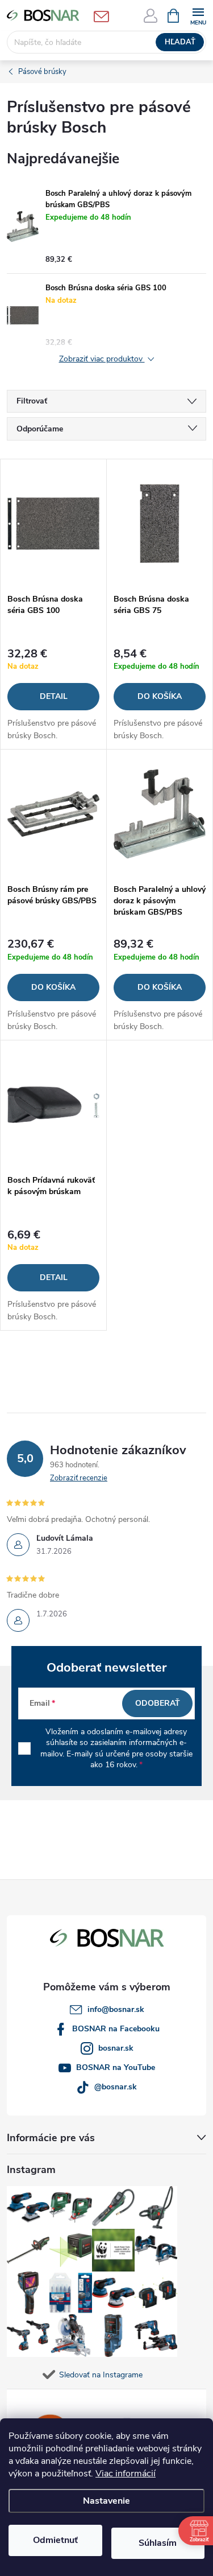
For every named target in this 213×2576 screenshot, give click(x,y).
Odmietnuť (55, 2540)
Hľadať (180, 42)
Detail (54, 696)
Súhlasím (158, 2543)
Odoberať (158, 1703)
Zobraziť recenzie (79, 1478)
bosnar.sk (116, 2048)
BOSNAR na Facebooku (116, 2029)
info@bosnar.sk (116, 2009)
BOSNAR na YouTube (116, 2067)
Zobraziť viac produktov (102, 359)
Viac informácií (126, 2474)
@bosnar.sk (116, 2087)
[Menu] (198, 15)
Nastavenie (106, 2501)
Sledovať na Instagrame (101, 2375)
